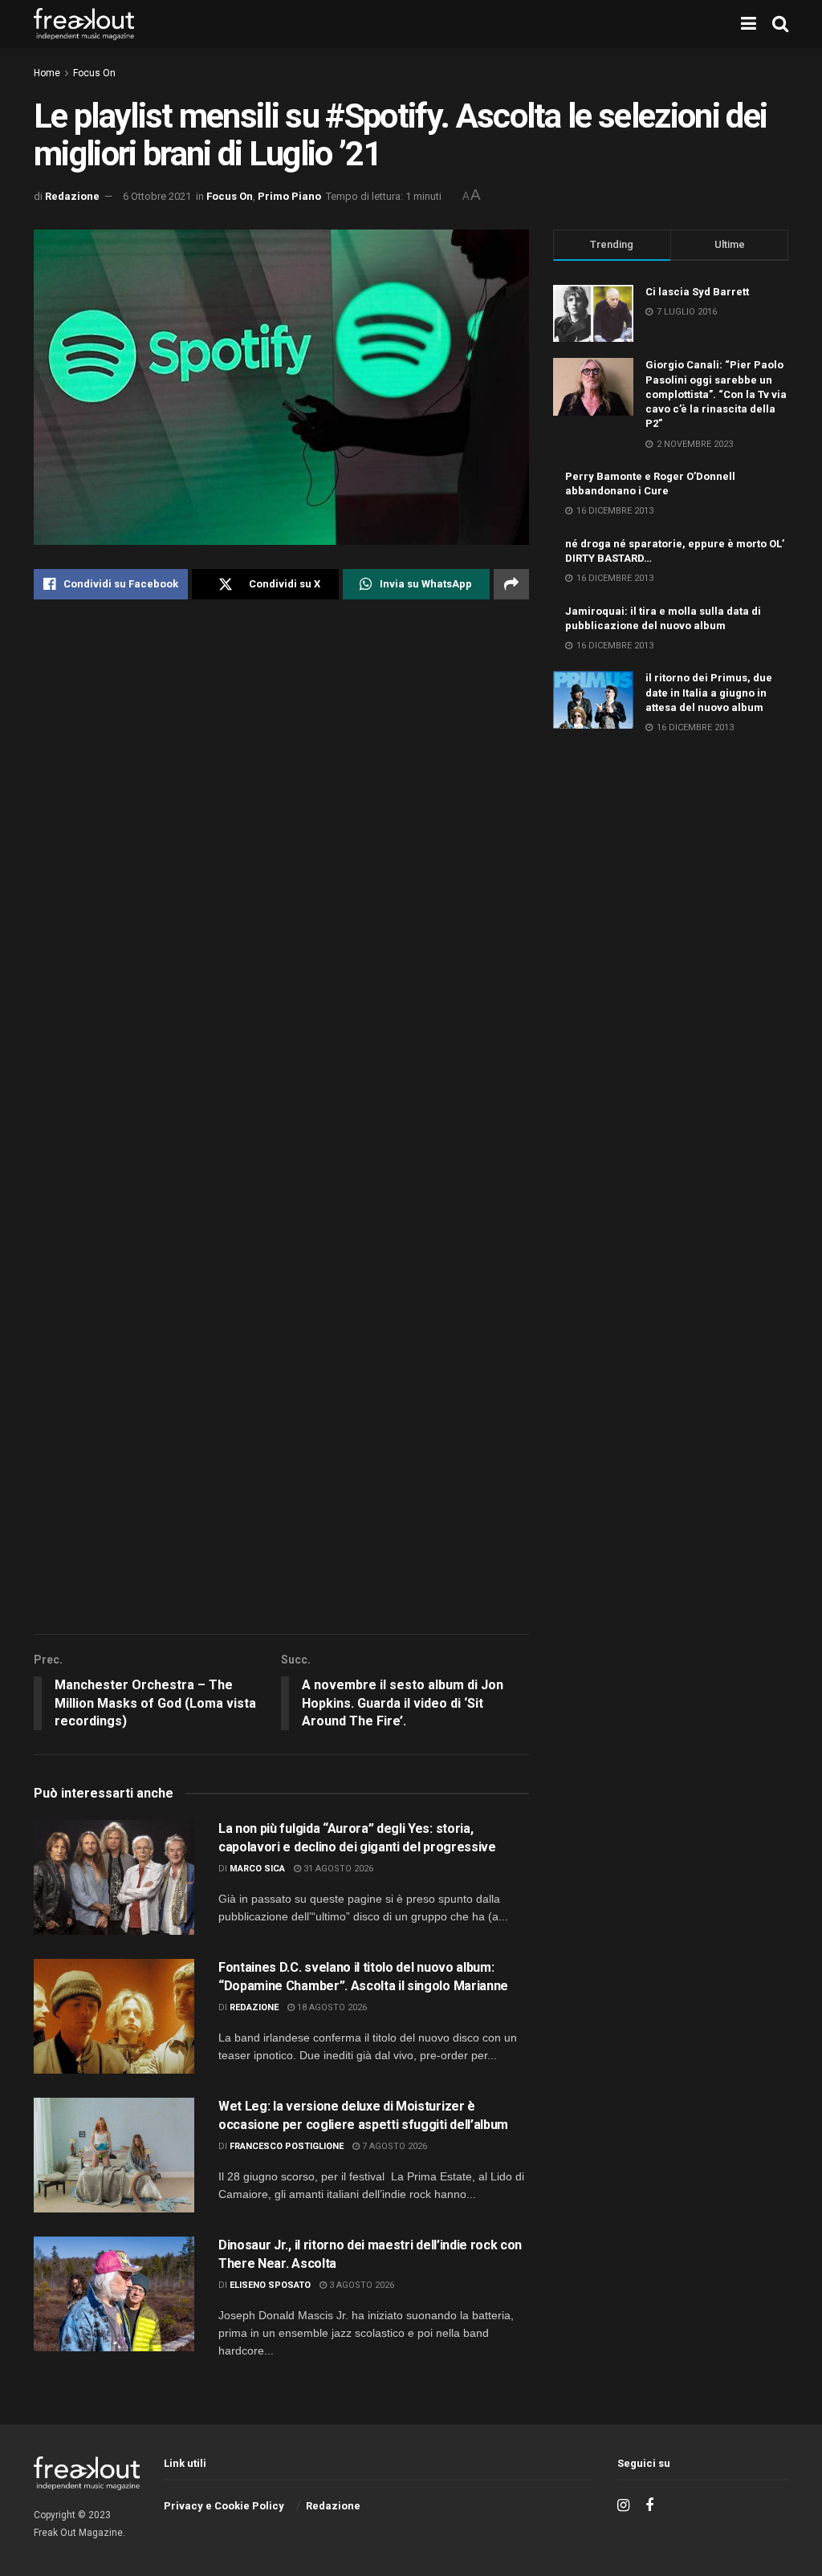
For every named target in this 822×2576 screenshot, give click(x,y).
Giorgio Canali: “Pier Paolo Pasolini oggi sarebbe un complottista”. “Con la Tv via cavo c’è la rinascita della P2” (716, 394)
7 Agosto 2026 (393, 2146)
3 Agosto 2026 (360, 2285)
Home (47, 73)
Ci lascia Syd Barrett (697, 292)
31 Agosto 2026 (337, 1869)
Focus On (94, 73)
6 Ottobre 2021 (157, 196)
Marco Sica (257, 1869)
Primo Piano (289, 196)
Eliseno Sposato (270, 2285)
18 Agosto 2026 (331, 2007)
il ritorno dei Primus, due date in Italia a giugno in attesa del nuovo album (709, 692)
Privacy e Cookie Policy (224, 2506)
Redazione (72, 196)
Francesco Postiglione (287, 2146)
